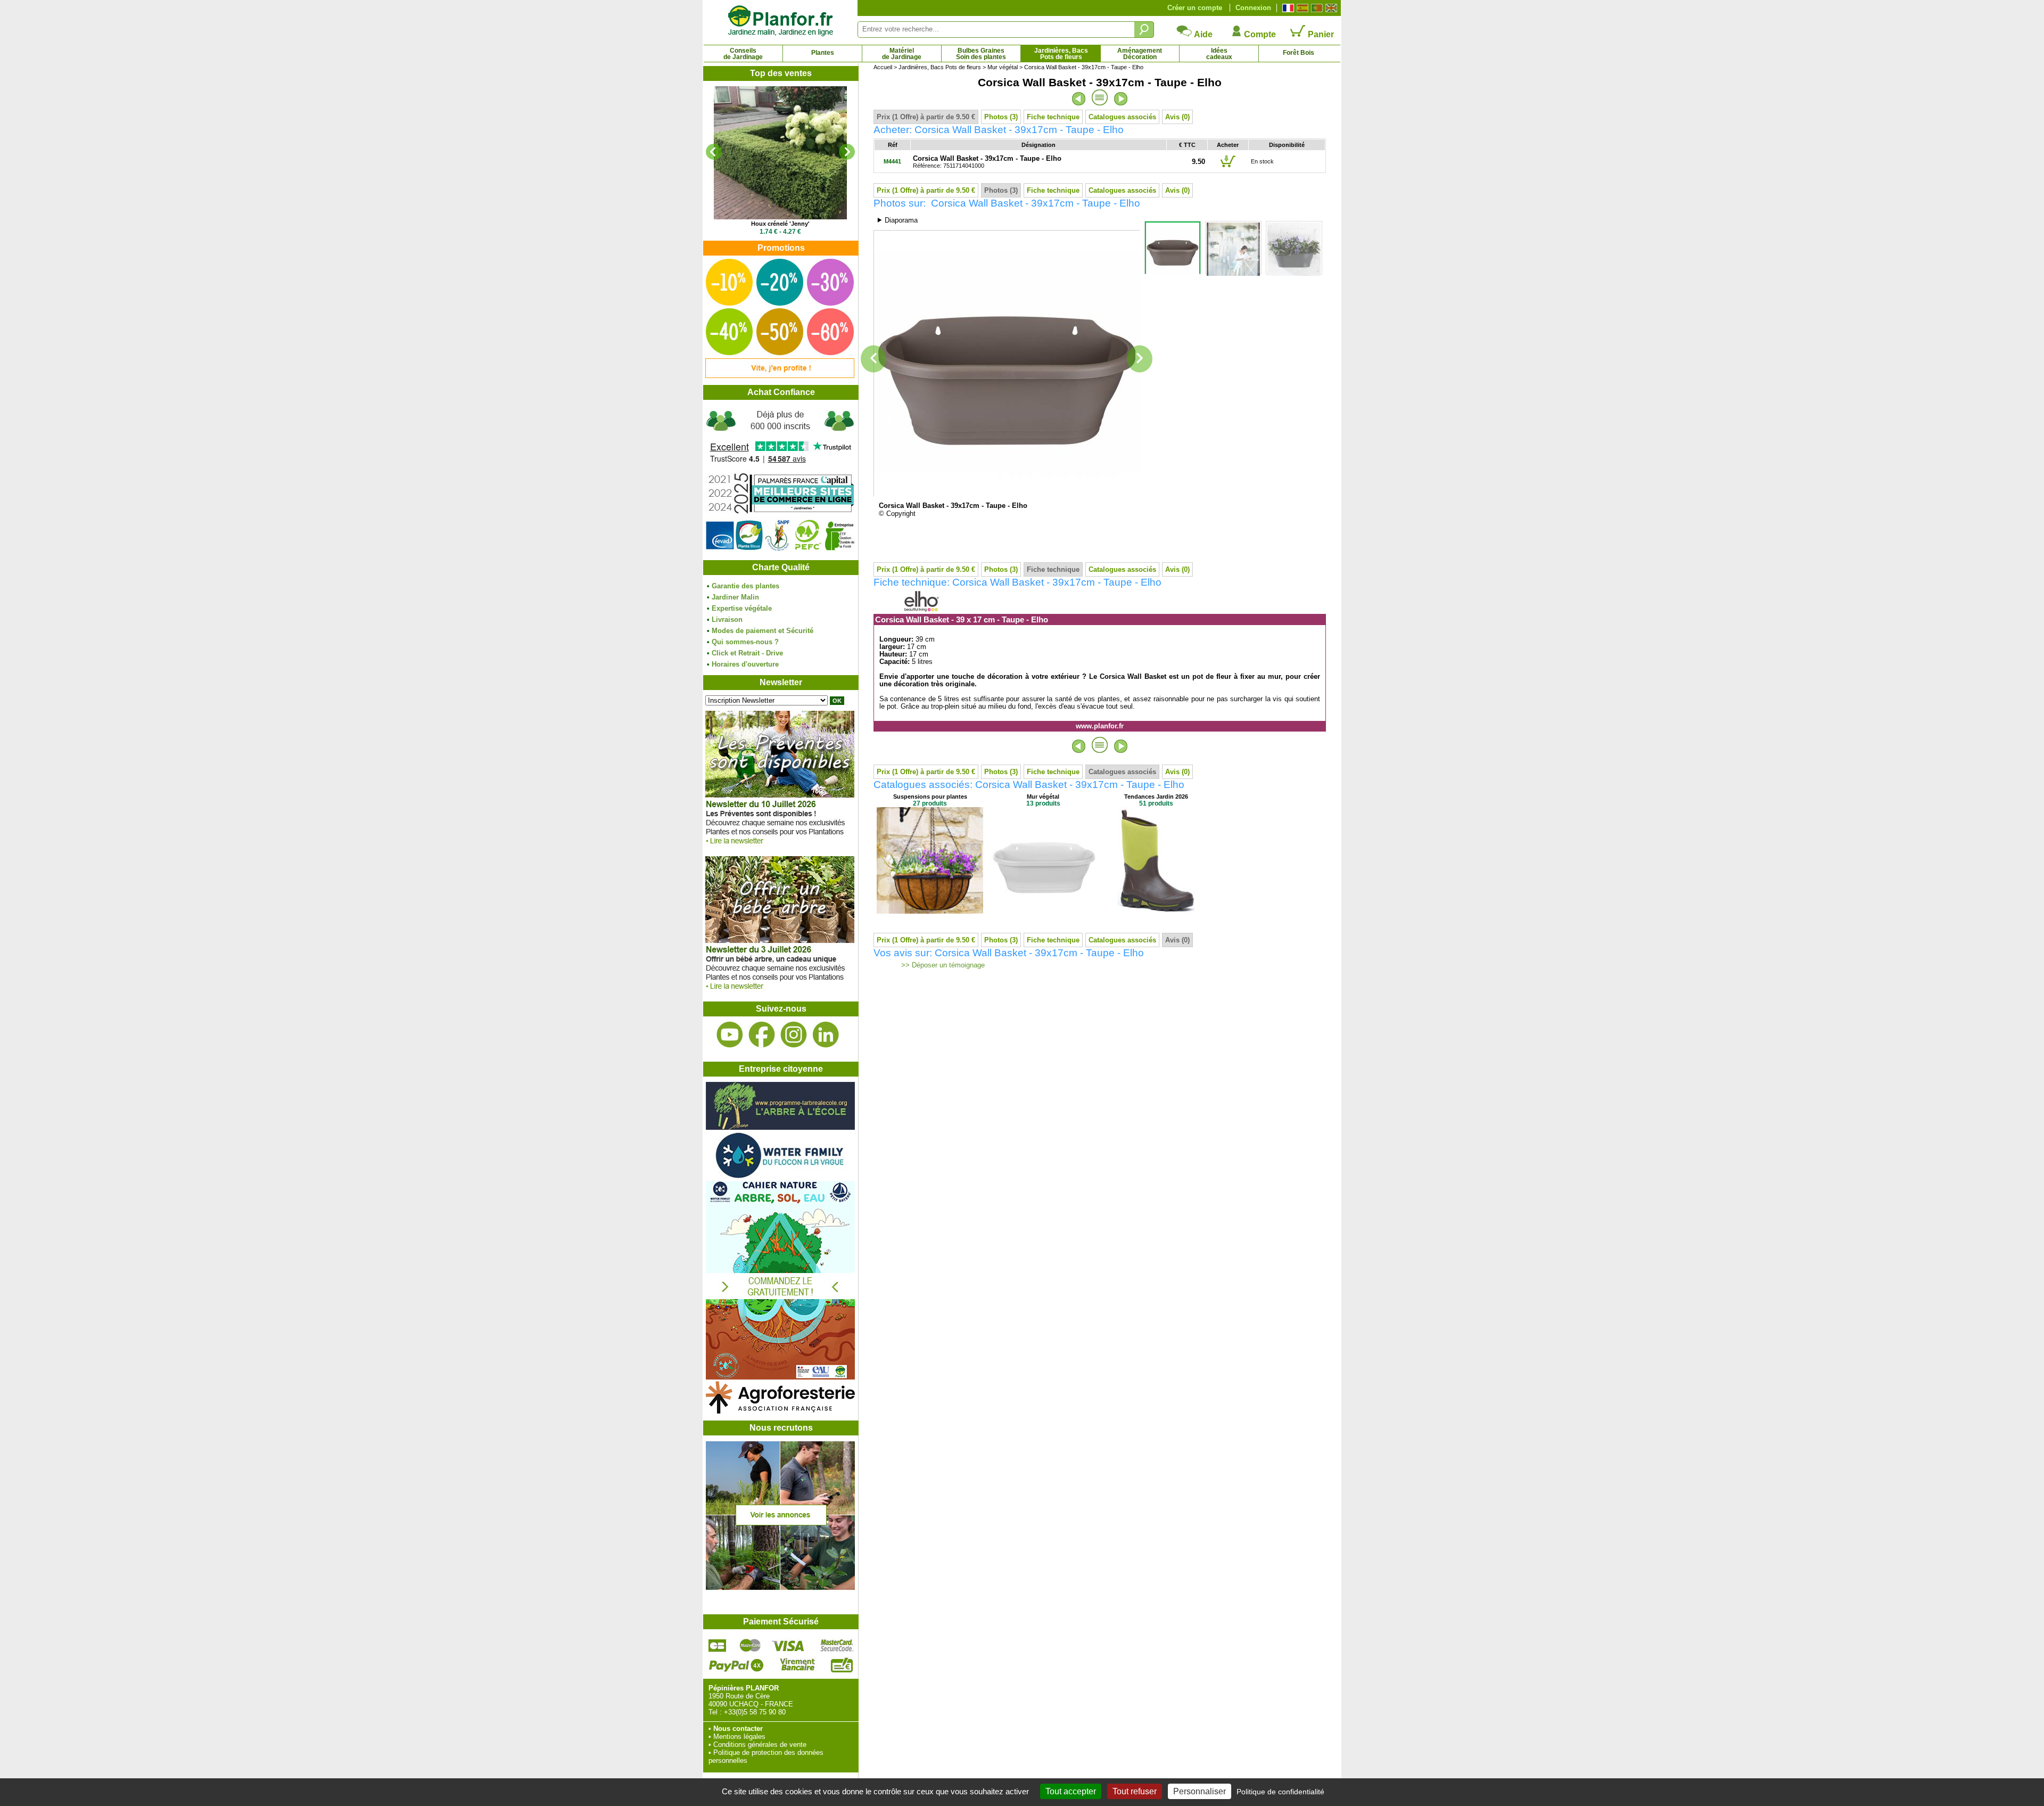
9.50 (1198, 162)
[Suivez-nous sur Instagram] (794, 1035)
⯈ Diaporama (897, 220)
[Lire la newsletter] (780, 847)
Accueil (883, 67)
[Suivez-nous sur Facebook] (762, 1035)
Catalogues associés (1122, 117)
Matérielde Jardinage (902, 54)
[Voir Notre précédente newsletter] (780, 992)
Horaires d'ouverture (745, 664)
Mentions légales (739, 1737)
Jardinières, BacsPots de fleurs (1061, 54)
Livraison (727, 619)
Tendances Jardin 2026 (1156, 797)
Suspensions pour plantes (930, 797)
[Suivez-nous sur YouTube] (730, 1035)
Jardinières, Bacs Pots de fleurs (940, 67)
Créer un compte (1195, 8)
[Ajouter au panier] (1228, 167)
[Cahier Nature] (780, 1377)
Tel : (715, 1712)
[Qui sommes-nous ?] (780, 480)
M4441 (892, 161)
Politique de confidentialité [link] (1280, 1792)
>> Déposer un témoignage (942, 965)
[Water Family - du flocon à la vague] (780, 1177)
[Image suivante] (1140, 359)
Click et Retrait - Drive (747, 653)
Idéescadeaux (1219, 54)
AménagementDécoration (1140, 54)
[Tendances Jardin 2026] (1156, 911)
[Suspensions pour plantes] (930, 911)
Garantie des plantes (745, 586)
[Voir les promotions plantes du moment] (780, 376)
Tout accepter (1071, 1791)
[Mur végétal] (1043, 911)
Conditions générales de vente (760, 1745)
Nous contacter (738, 1729)
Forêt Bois (1299, 53)
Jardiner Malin (735, 597)
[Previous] (714, 152)
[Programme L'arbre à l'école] (780, 1127)
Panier (1320, 34)
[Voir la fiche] (780, 153)
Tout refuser (1135, 1791)
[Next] (847, 152)
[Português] (1316, 8)
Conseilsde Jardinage (743, 54)
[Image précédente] (873, 359)
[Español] (1301, 8)
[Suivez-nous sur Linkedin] (826, 1035)
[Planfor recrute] (780, 1587)
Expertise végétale (742, 608)
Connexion (1253, 8)
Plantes (823, 53)
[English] (1330, 8)
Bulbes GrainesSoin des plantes (981, 54)
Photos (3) (1001, 117)
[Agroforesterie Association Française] (780, 1411)
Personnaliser (1200, 1791)
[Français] (1287, 8)
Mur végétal (1003, 67)
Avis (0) (1177, 117)
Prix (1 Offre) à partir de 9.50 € (926, 117)
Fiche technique (1053, 117)
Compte (1259, 34)
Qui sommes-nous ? (745, 642)
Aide (1202, 34)
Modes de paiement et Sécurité (763, 631)
